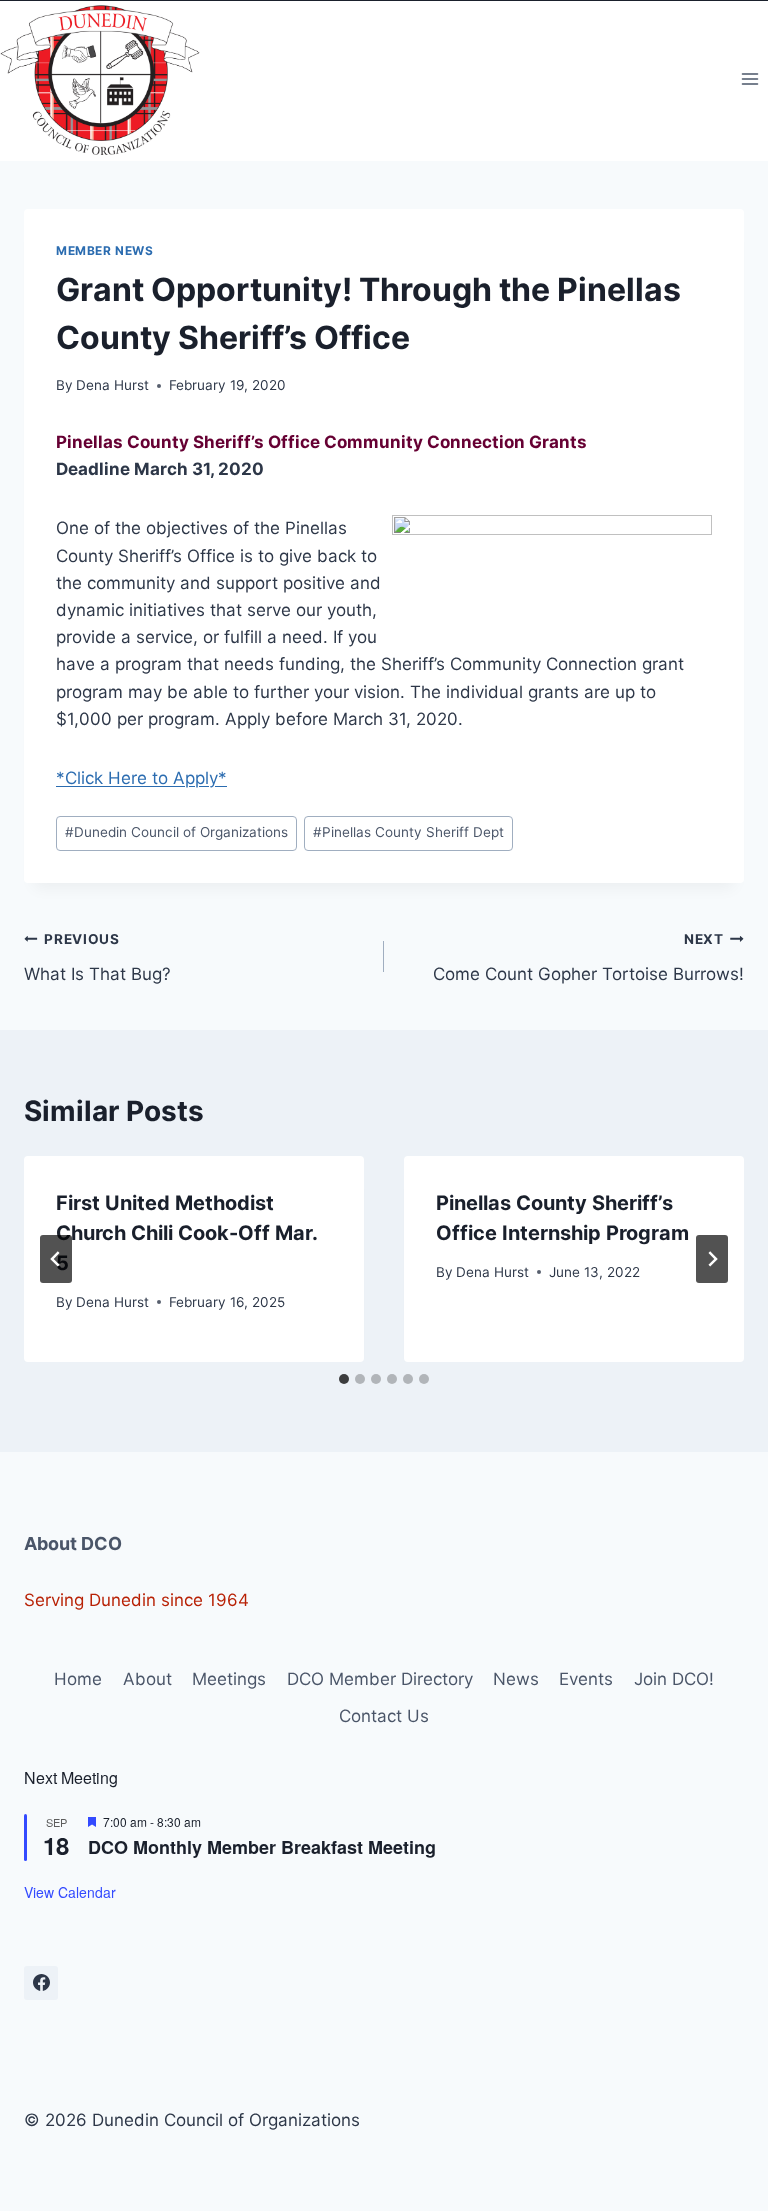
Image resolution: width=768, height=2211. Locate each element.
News (516, 1679)
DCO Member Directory (380, 1679)
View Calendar (70, 1892)
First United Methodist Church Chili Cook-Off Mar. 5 (186, 1233)
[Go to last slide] (56, 1259)
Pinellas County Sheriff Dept (408, 832)
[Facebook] (41, 1983)
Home (78, 1679)
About (147, 1679)
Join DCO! (674, 1679)
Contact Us (384, 1716)
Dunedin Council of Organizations (176, 832)
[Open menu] (749, 79)
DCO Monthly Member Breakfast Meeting (262, 1847)
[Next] (712, 1259)
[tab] (344, 1379)
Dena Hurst (112, 385)
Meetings (229, 1679)
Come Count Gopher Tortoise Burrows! (588, 957)
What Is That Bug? (97, 957)
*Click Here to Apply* (141, 778)
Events (586, 1679)
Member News (105, 250)
